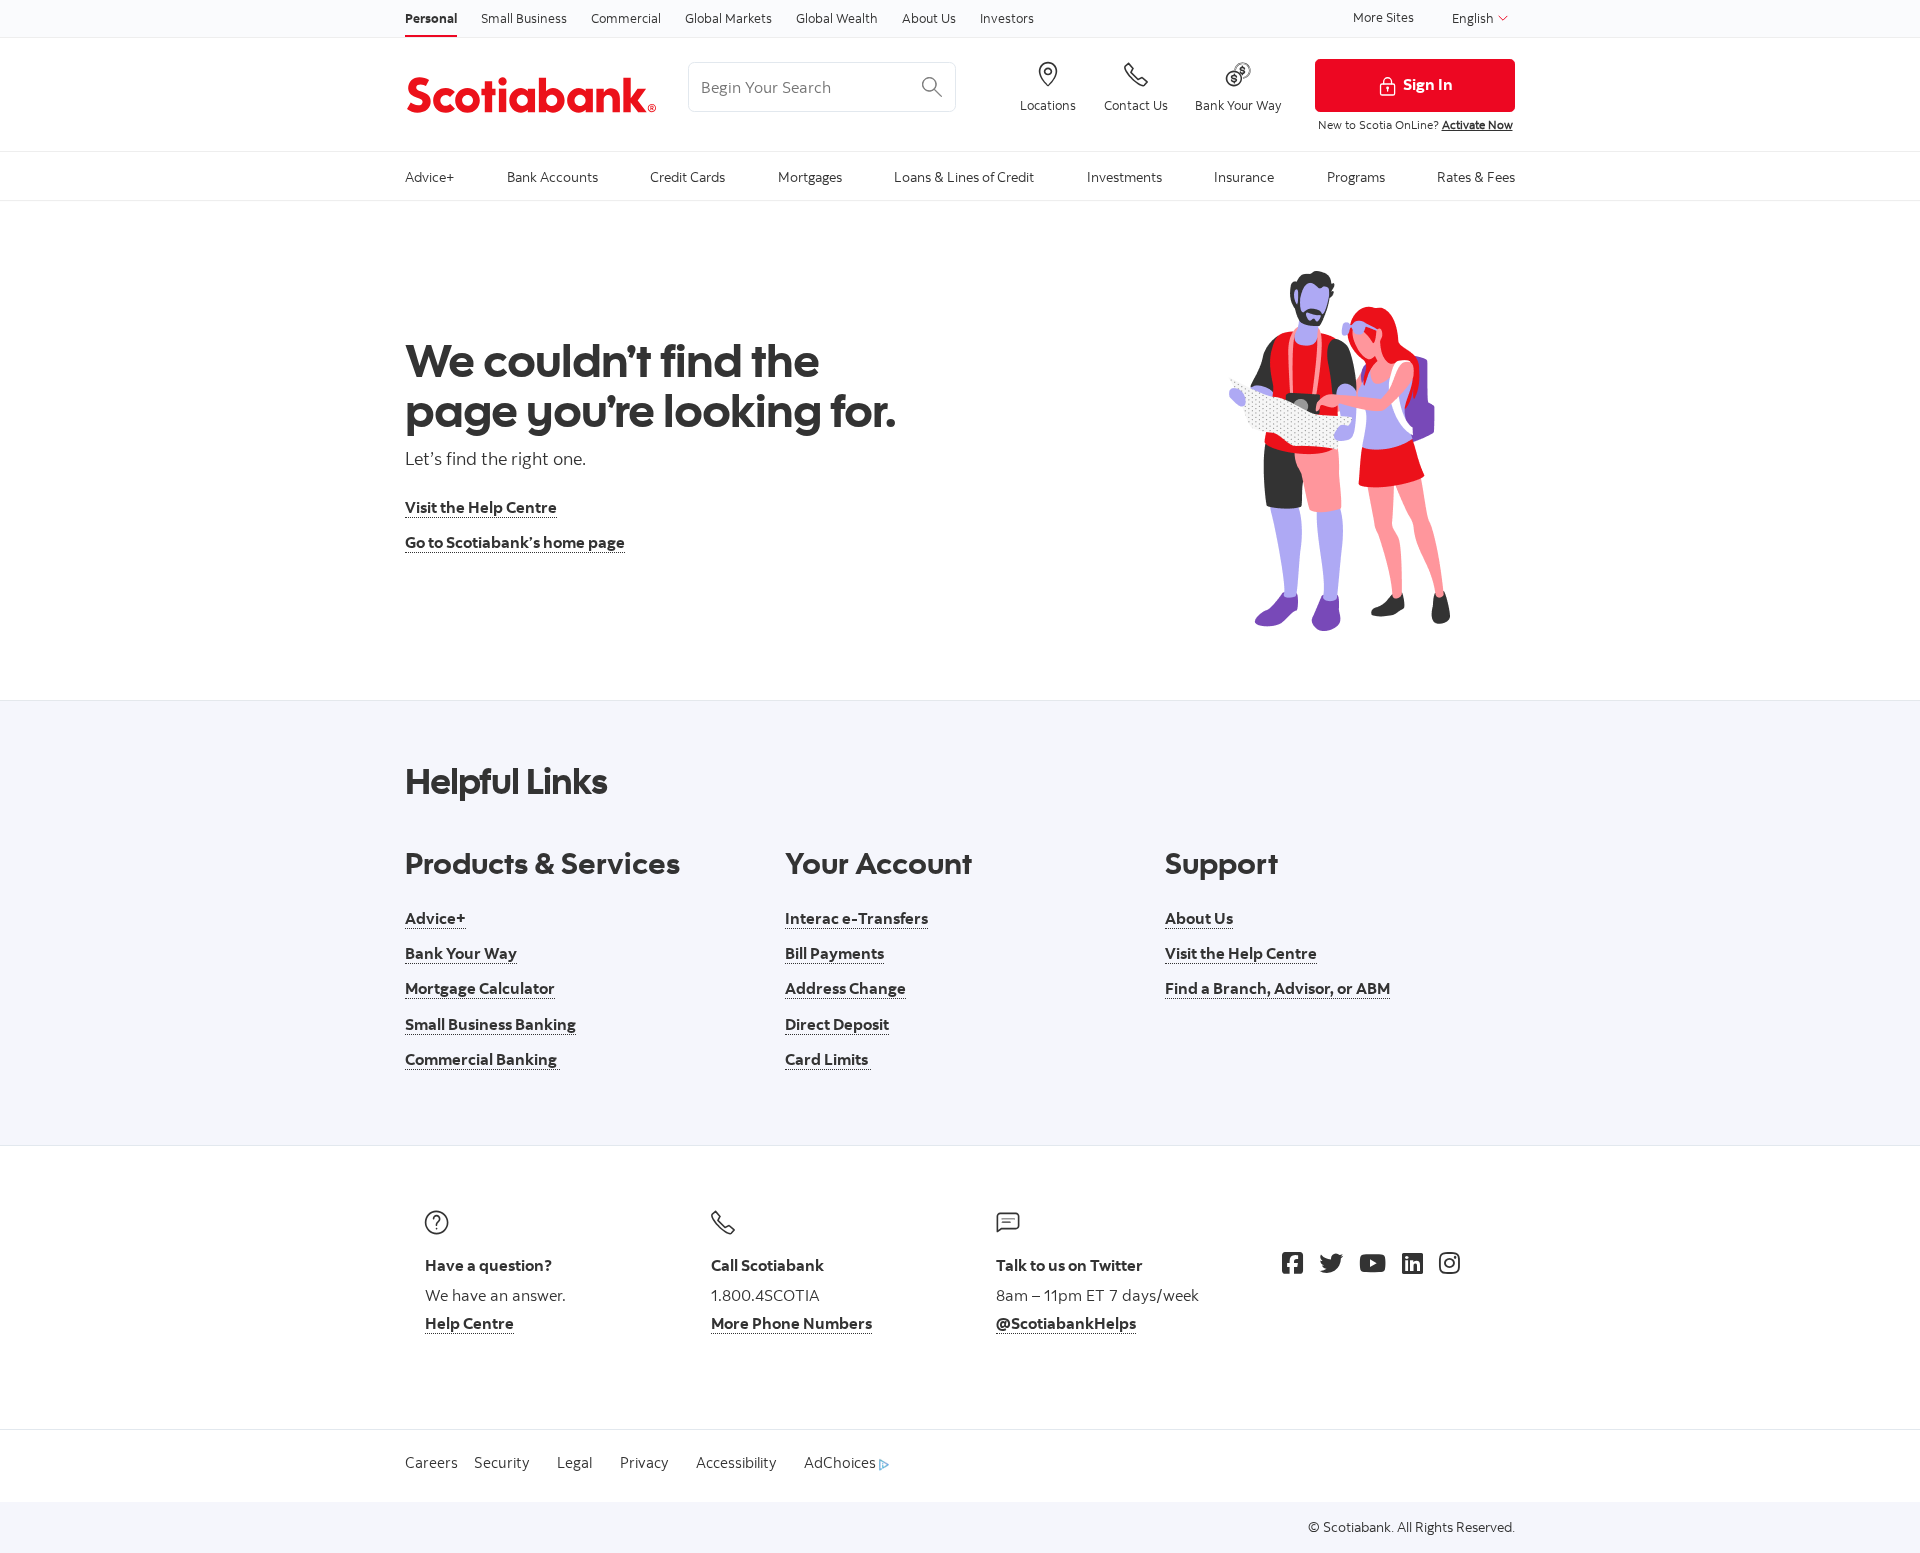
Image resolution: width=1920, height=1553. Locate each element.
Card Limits (828, 1059)
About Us (929, 18)
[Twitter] (1331, 1263)
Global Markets (728, 18)
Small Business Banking (490, 1024)
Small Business (524, 18)
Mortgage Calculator (480, 988)
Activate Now (1477, 124)
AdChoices (841, 1462)
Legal (574, 1462)
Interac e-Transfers (856, 918)
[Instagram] (1449, 1263)
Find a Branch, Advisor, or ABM (1277, 988)
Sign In (1428, 84)
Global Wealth (837, 18)
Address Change (845, 988)
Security (501, 1462)
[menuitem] (429, 176)
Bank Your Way (461, 953)
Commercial (626, 18)
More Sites (1383, 17)
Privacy (644, 1462)
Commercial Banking (482, 1059)
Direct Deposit (837, 1024)
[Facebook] (1292, 1263)
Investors (1007, 18)
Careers (431, 1462)
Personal (431, 18)
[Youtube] (1372, 1263)
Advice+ (435, 918)
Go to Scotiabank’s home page (515, 542)
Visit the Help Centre (481, 507)
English (1474, 18)
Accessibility (736, 1462)
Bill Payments (834, 953)
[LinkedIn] (1412, 1263)
